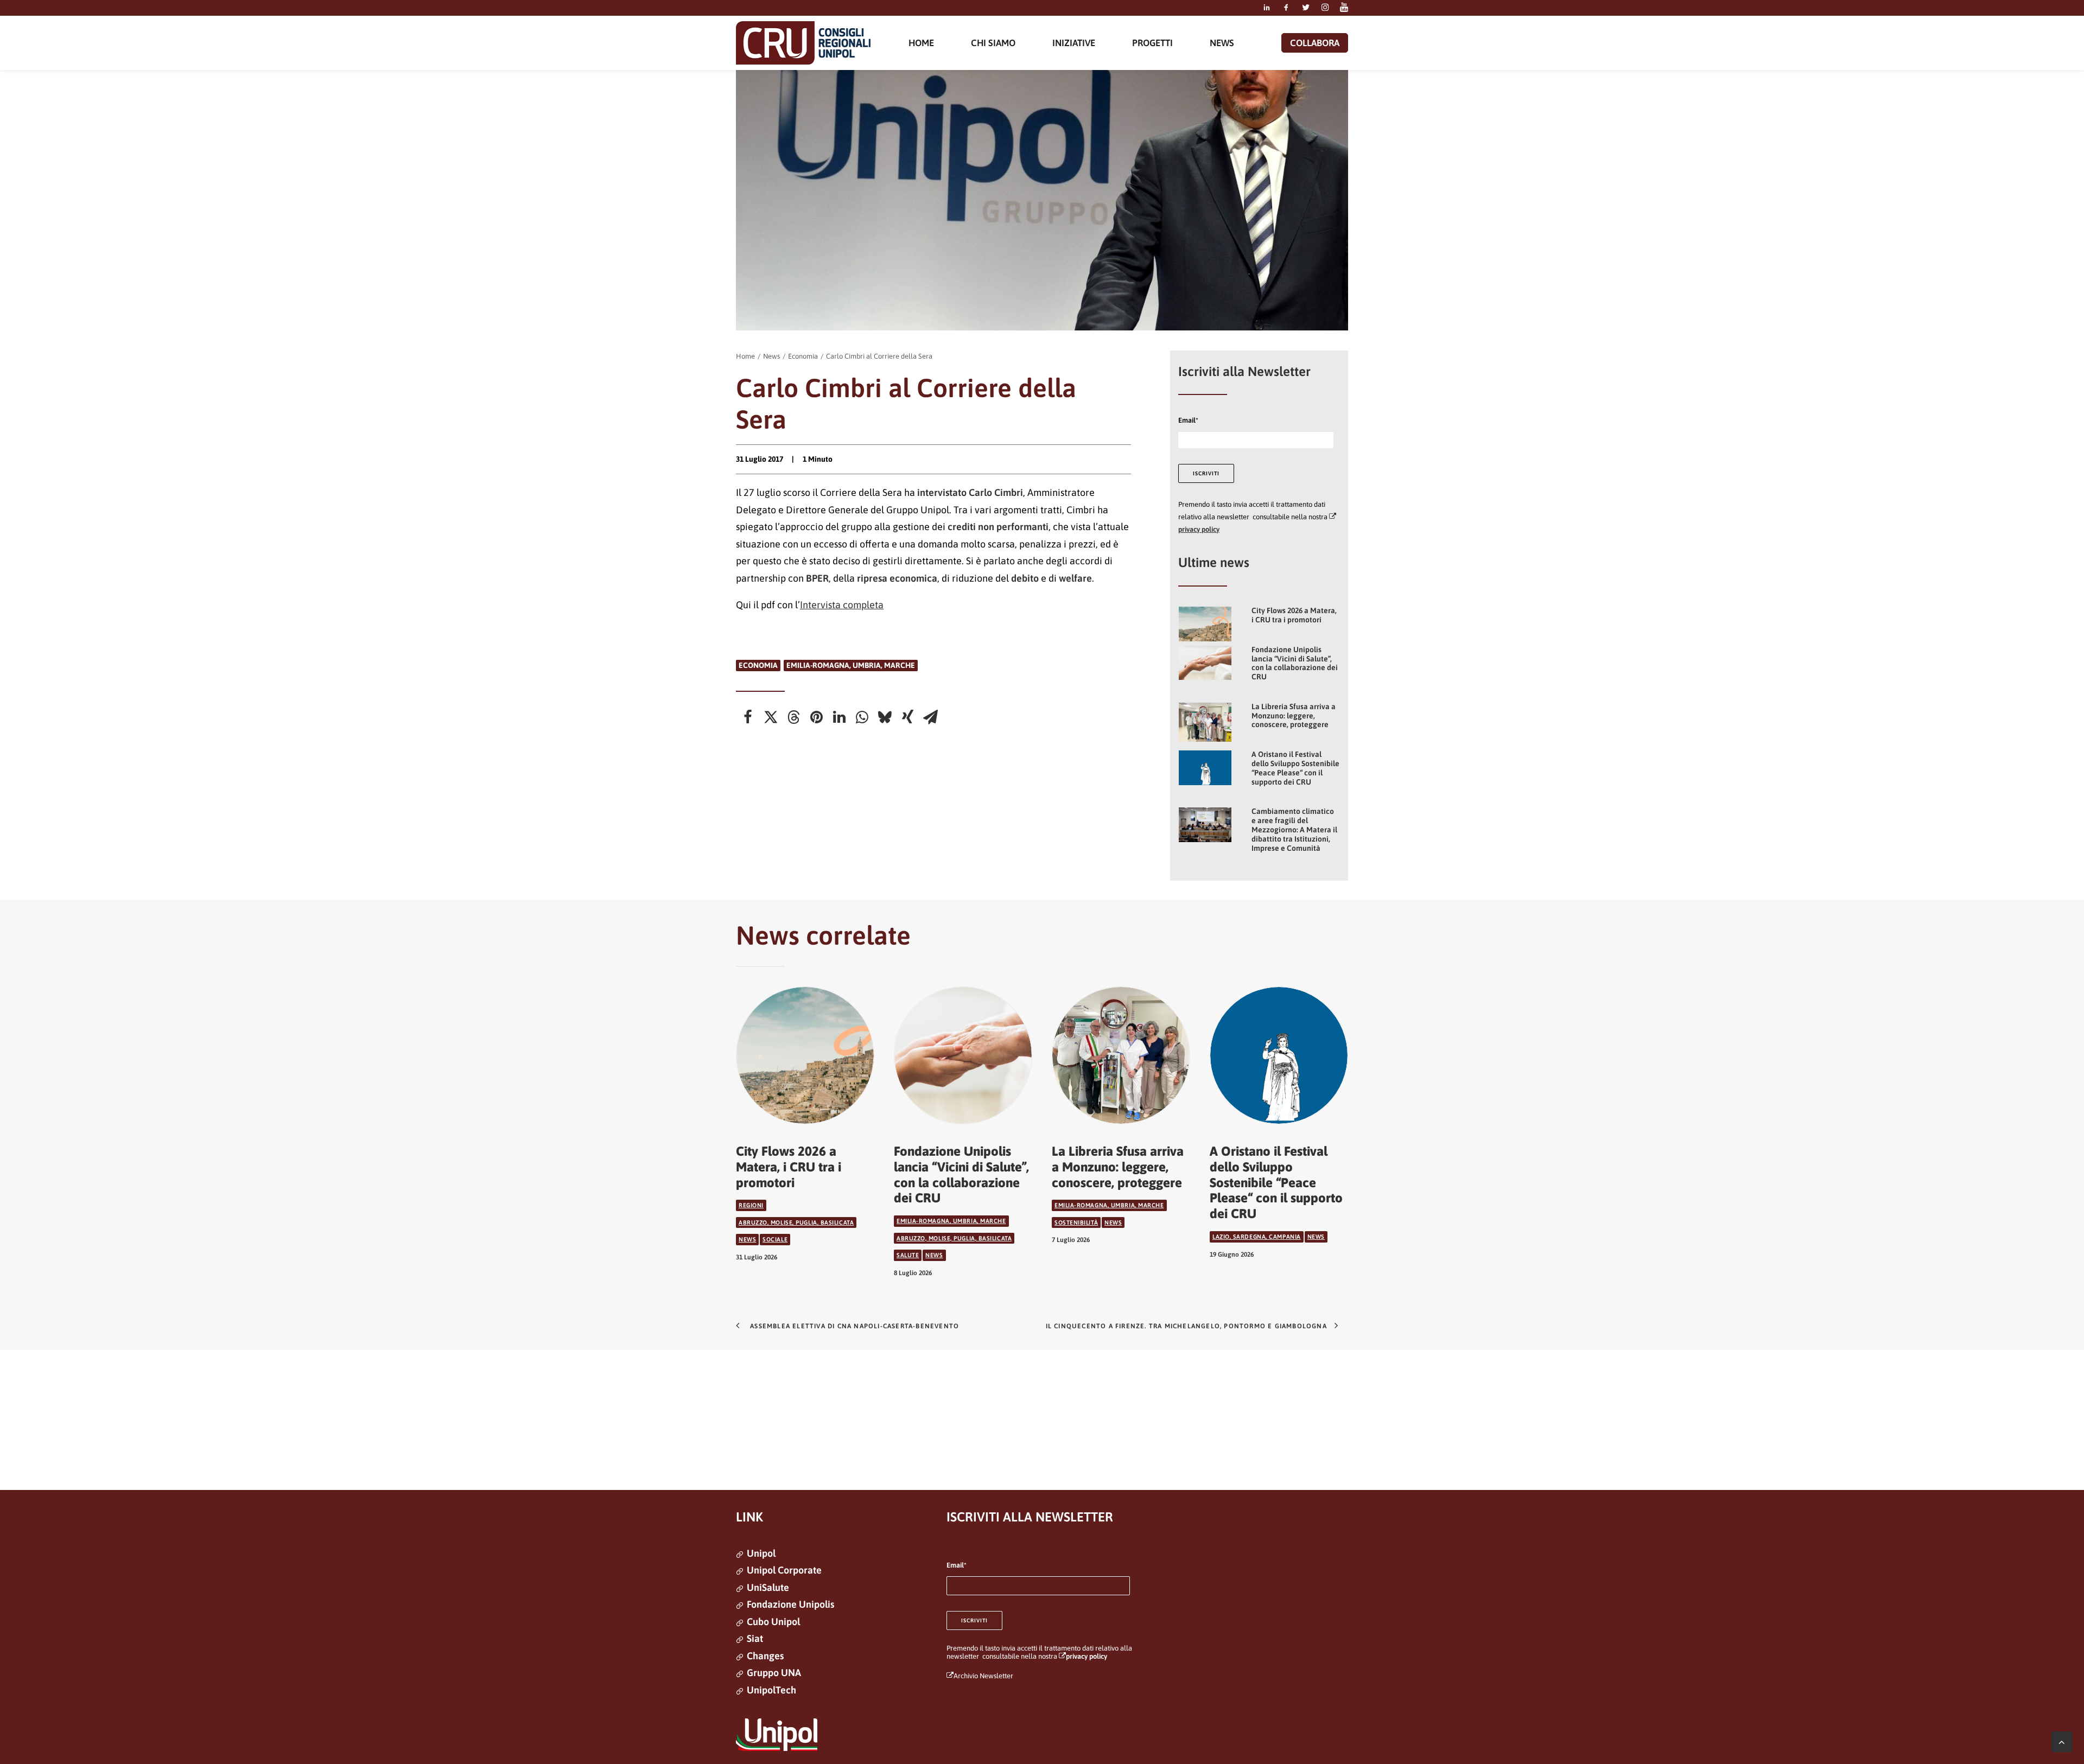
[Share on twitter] (771, 717)
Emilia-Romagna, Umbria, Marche (851, 665)
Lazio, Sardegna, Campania (1257, 1237)
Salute (908, 1255)
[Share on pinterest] (816, 717)
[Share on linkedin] (839, 717)
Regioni (751, 1205)
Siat (755, 1638)
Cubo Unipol (773, 1622)
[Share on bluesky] (885, 717)
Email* (1188, 420)
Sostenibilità (1076, 1222)
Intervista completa (842, 605)
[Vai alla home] (803, 43)
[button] (1267, 8)
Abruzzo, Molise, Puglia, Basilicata (796, 1222)
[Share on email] (930, 717)
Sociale (775, 1239)
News (771, 356)
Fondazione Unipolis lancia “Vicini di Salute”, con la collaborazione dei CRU (1295, 663)
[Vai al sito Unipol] (777, 1735)
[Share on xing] (907, 717)
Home (745, 356)
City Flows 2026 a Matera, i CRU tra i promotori (1294, 615)
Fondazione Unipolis (790, 1604)
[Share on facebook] (748, 717)
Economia (803, 356)
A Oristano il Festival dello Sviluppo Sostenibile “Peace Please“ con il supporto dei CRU (1295, 768)
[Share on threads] (793, 717)
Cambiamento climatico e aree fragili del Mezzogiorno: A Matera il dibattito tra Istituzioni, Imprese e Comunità (1294, 829)
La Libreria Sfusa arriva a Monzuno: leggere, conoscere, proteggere (1294, 716)
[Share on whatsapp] (862, 717)
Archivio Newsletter (983, 1676)
